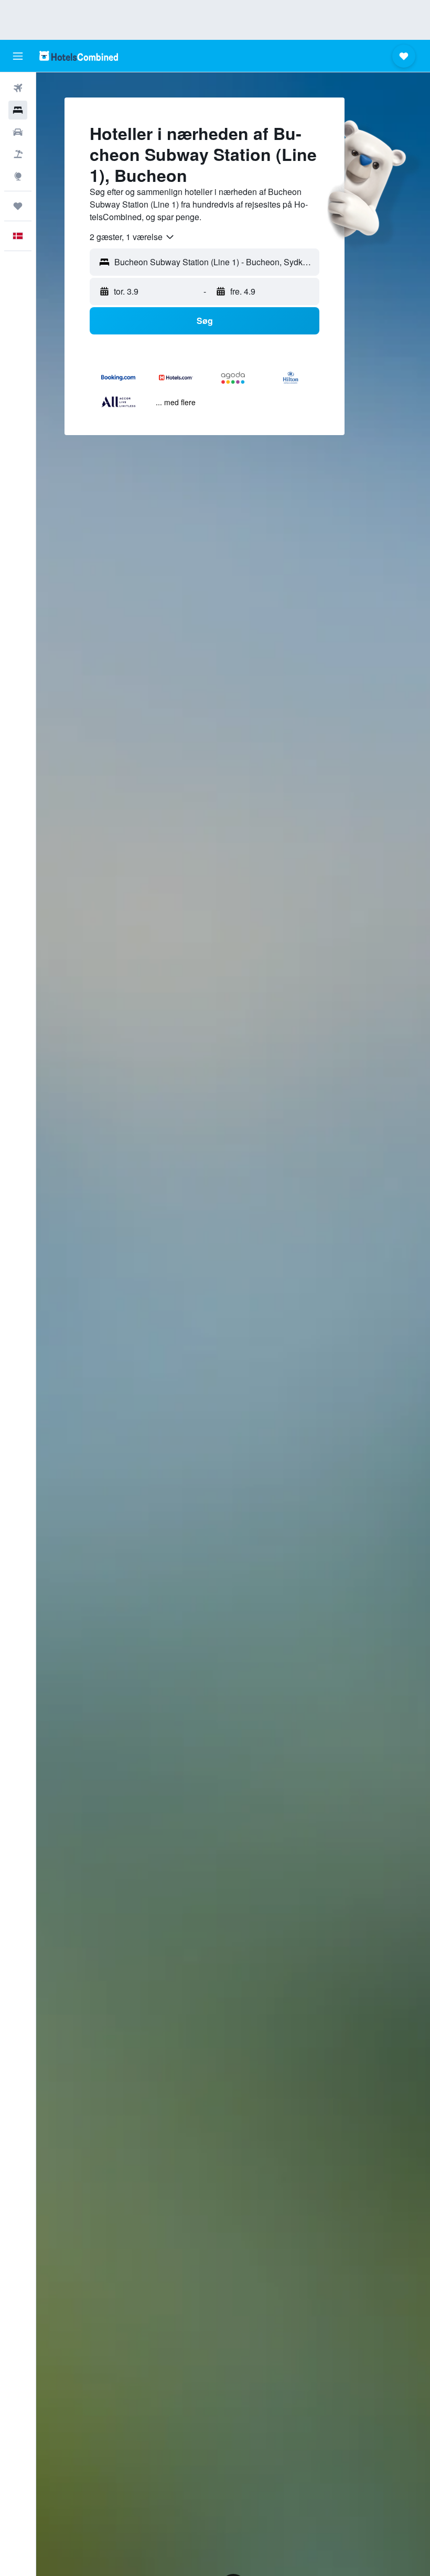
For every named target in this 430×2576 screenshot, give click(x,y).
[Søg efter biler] (18, 132)
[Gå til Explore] (18, 176)
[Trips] (18, 206)
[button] (18, 56)
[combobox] (132, 237)
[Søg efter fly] (18, 88)
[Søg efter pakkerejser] (18, 154)
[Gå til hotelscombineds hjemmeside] (79, 56)
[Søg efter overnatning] (18, 110)
